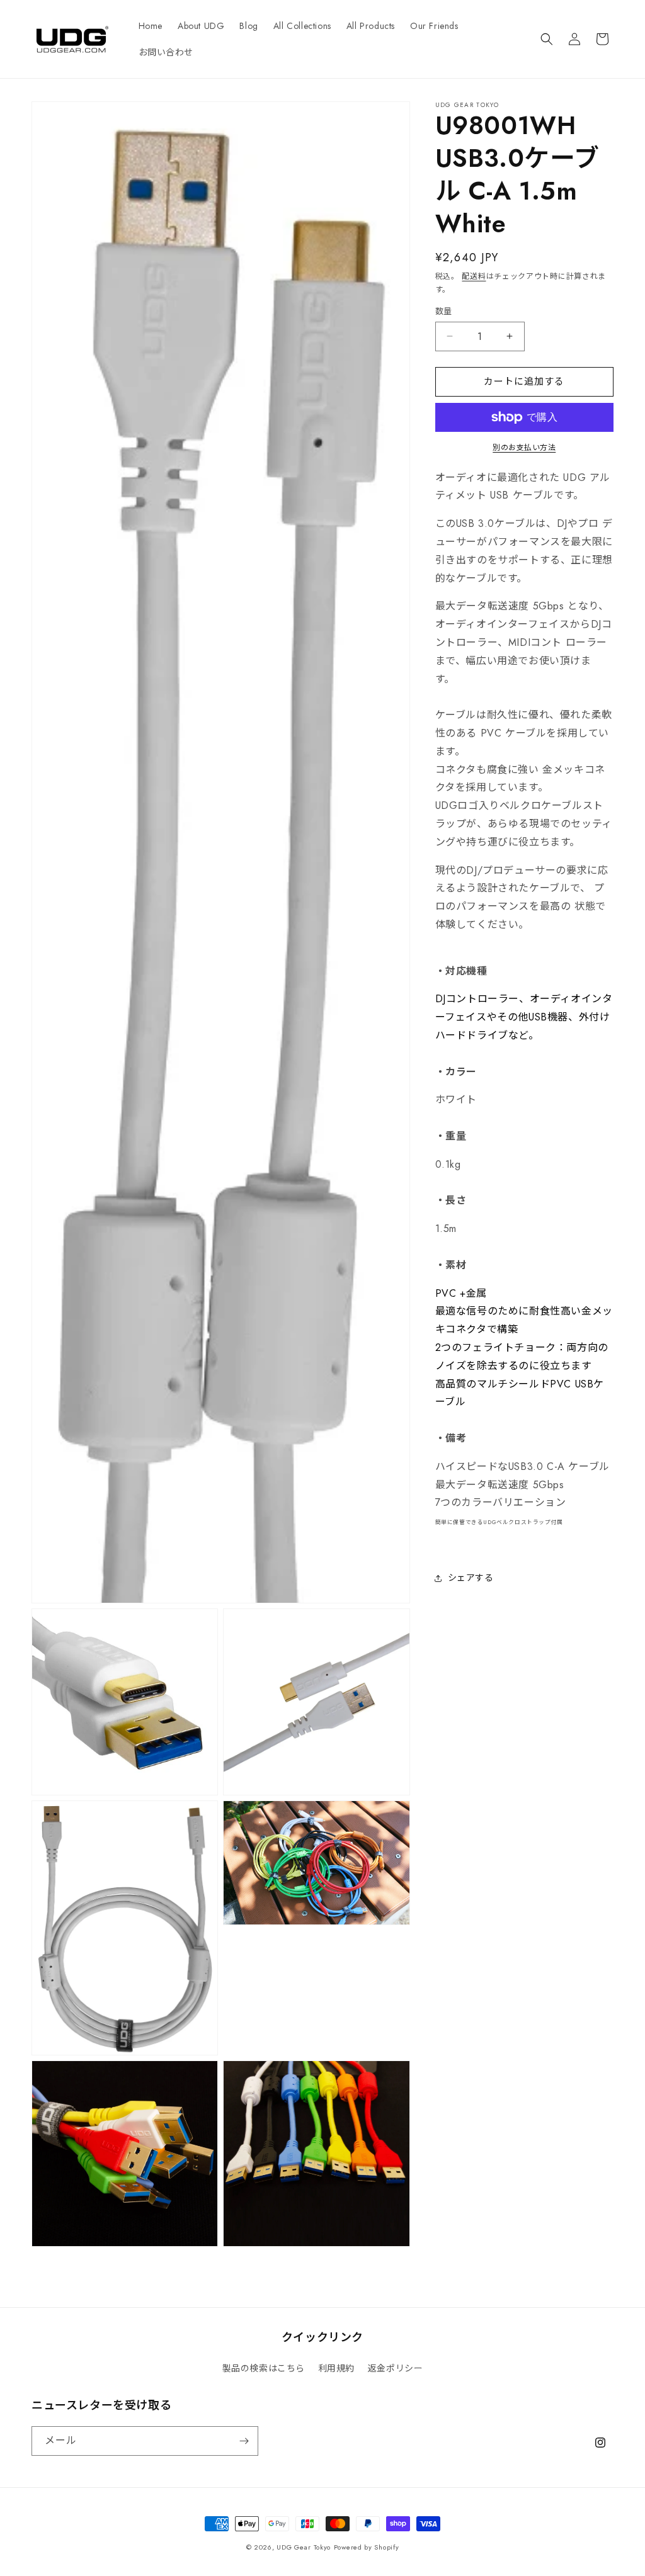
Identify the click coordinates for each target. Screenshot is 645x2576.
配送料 (474, 276)
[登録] (244, 2441)
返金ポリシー (396, 2368)
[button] (547, 39)
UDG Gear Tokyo (304, 2547)
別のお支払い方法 (524, 448)
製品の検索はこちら (264, 2368)
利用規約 (336, 2368)
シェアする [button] (471, 1578)
